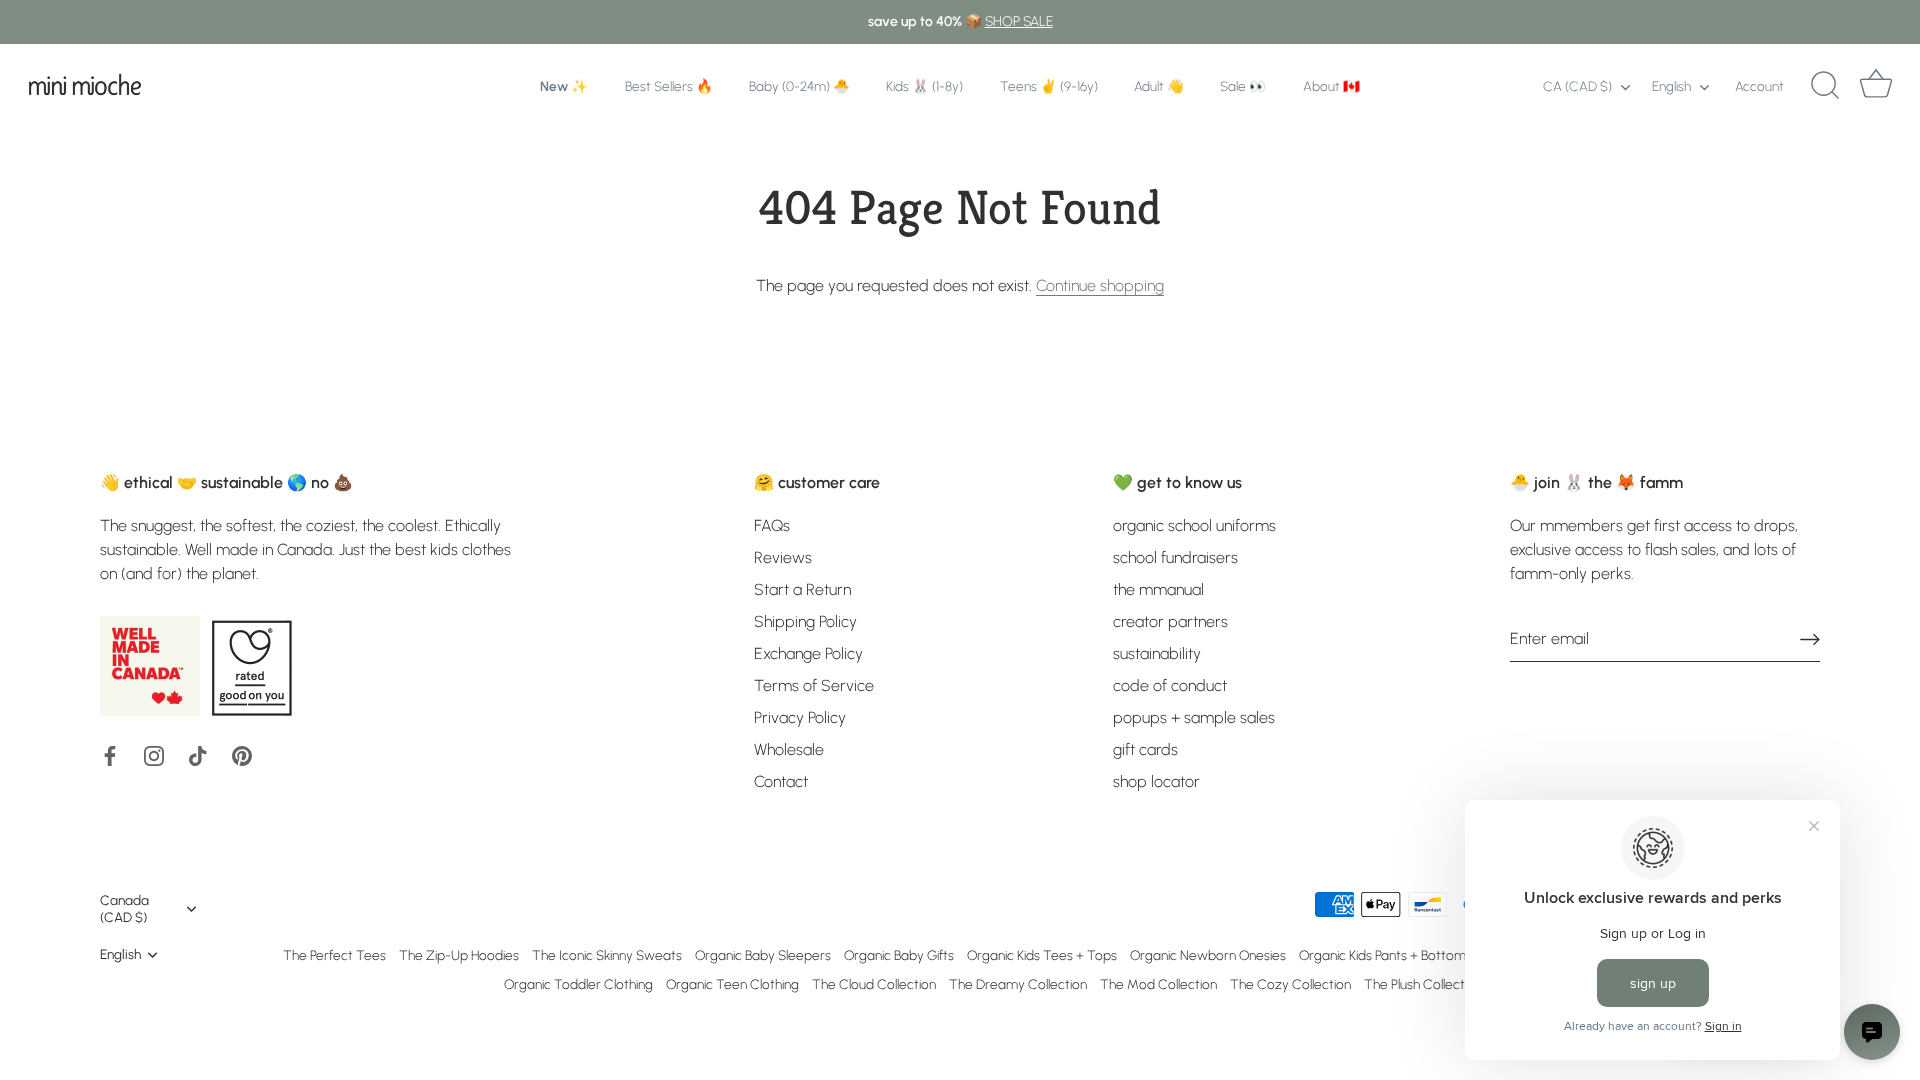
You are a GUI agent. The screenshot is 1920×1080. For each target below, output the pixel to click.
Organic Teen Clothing (732, 984)
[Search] (1825, 86)
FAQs (772, 525)
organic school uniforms (1194, 525)
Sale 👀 (1243, 86)
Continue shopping (1100, 285)
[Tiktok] (198, 754)
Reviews (783, 557)
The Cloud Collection (874, 984)
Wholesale (789, 749)
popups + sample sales (1194, 717)
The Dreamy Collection (1018, 984)
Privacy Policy (800, 717)
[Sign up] (1810, 639)
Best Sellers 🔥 (669, 86)
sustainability (1157, 653)
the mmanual (1158, 589)
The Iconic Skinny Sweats (607, 955)
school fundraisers (1175, 557)
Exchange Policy (808, 653)
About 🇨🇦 (1331, 86)
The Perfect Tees (334, 955)
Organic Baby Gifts (899, 955)
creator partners (1170, 621)
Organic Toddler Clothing (578, 984)
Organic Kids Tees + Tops (1042, 955)
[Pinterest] (242, 754)
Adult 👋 (1159, 86)
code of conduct (1170, 685)
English (1671, 86)
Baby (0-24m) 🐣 (799, 86)
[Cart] (1876, 86)
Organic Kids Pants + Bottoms (1385, 955)
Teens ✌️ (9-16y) (1049, 86)
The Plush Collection (1423, 984)
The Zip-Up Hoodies (459, 955)
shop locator (1156, 781)
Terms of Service (814, 685)
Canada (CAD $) (124, 908)
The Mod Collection (1158, 984)
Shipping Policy (805, 621)
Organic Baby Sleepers (763, 955)
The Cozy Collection (1290, 984)
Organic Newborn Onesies (1208, 955)
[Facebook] (110, 754)
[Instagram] (154, 754)
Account (1759, 86)
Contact (781, 781)
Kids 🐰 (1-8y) (924, 86)
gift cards (1145, 749)
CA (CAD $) (1577, 86)
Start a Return (802, 589)
